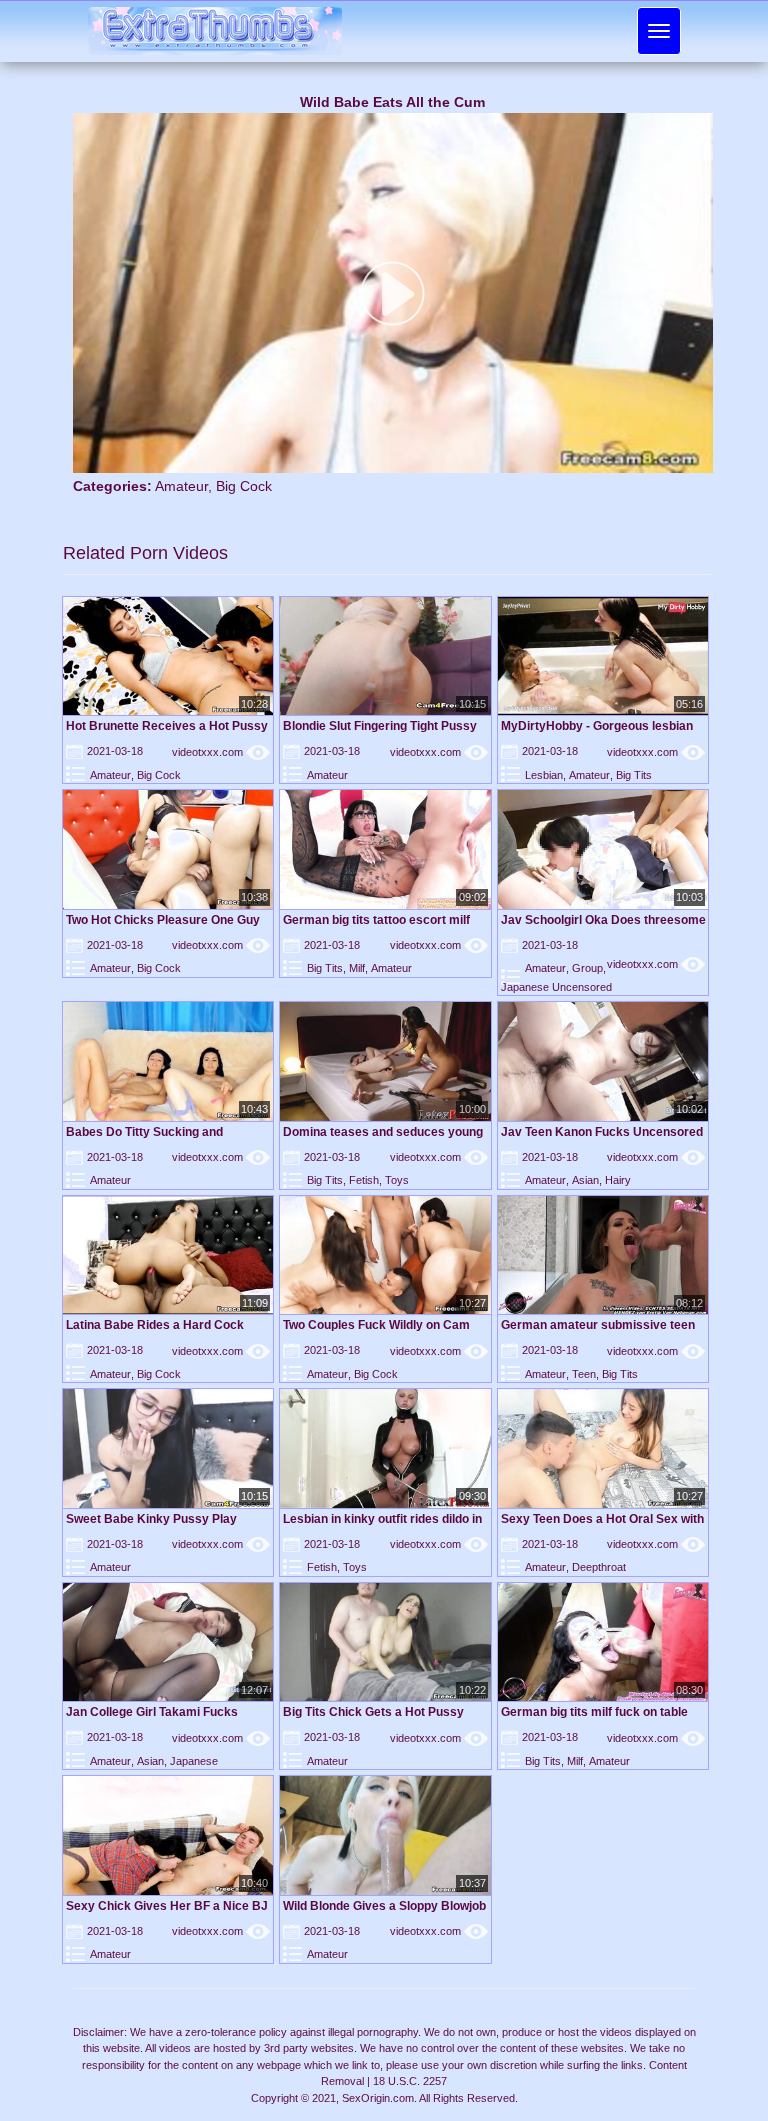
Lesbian (544, 775)
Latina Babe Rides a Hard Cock (155, 1325)
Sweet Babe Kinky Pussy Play (151, 1519)
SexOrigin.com (378, 2098)
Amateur (181, 486)
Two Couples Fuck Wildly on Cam (376, 1325)
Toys (397, 1180)
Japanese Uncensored (556, 987)
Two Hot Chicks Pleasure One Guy (163, 920)
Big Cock (244, 486)
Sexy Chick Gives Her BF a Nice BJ (167, 1906)
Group (587, 968)
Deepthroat (599, 1567)
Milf (357, 968)
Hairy (618, 1180)
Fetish (364, 1180)
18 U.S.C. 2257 (410, 2081)
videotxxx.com (221, 752)
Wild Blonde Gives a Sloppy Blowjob (384, 1906)
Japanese (194, 1761)
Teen (584, 1374)
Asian (585, 1180)
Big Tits (634, 775)
